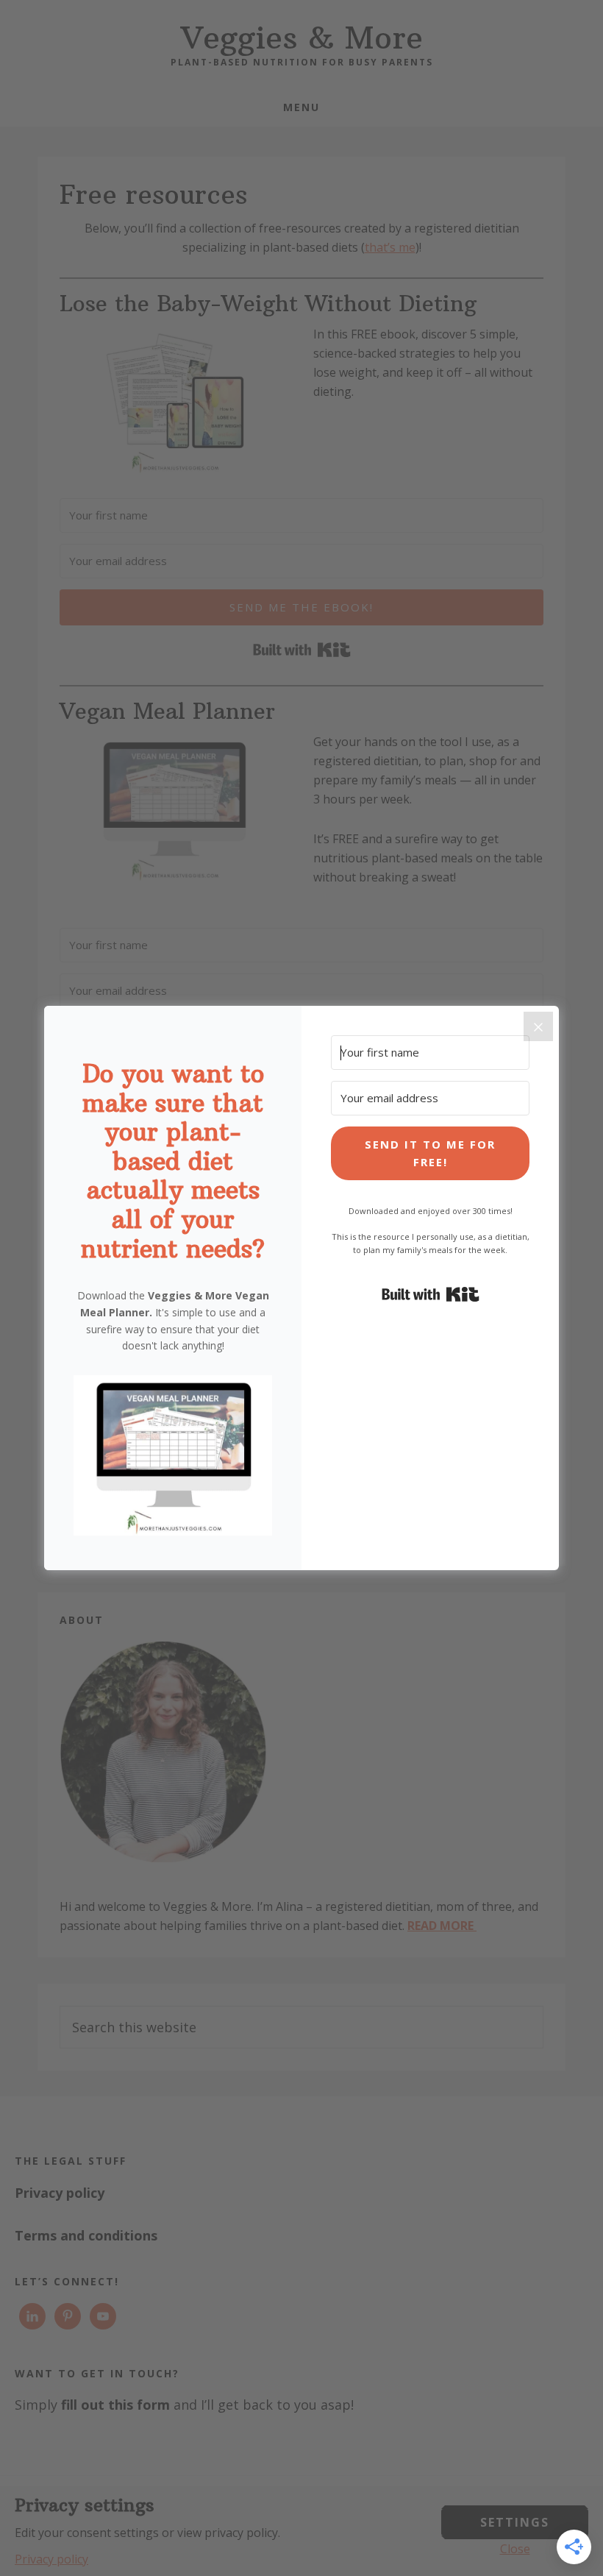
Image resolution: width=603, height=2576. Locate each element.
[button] (173, 1458)
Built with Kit (431, 1294)
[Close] (538, 1026)
